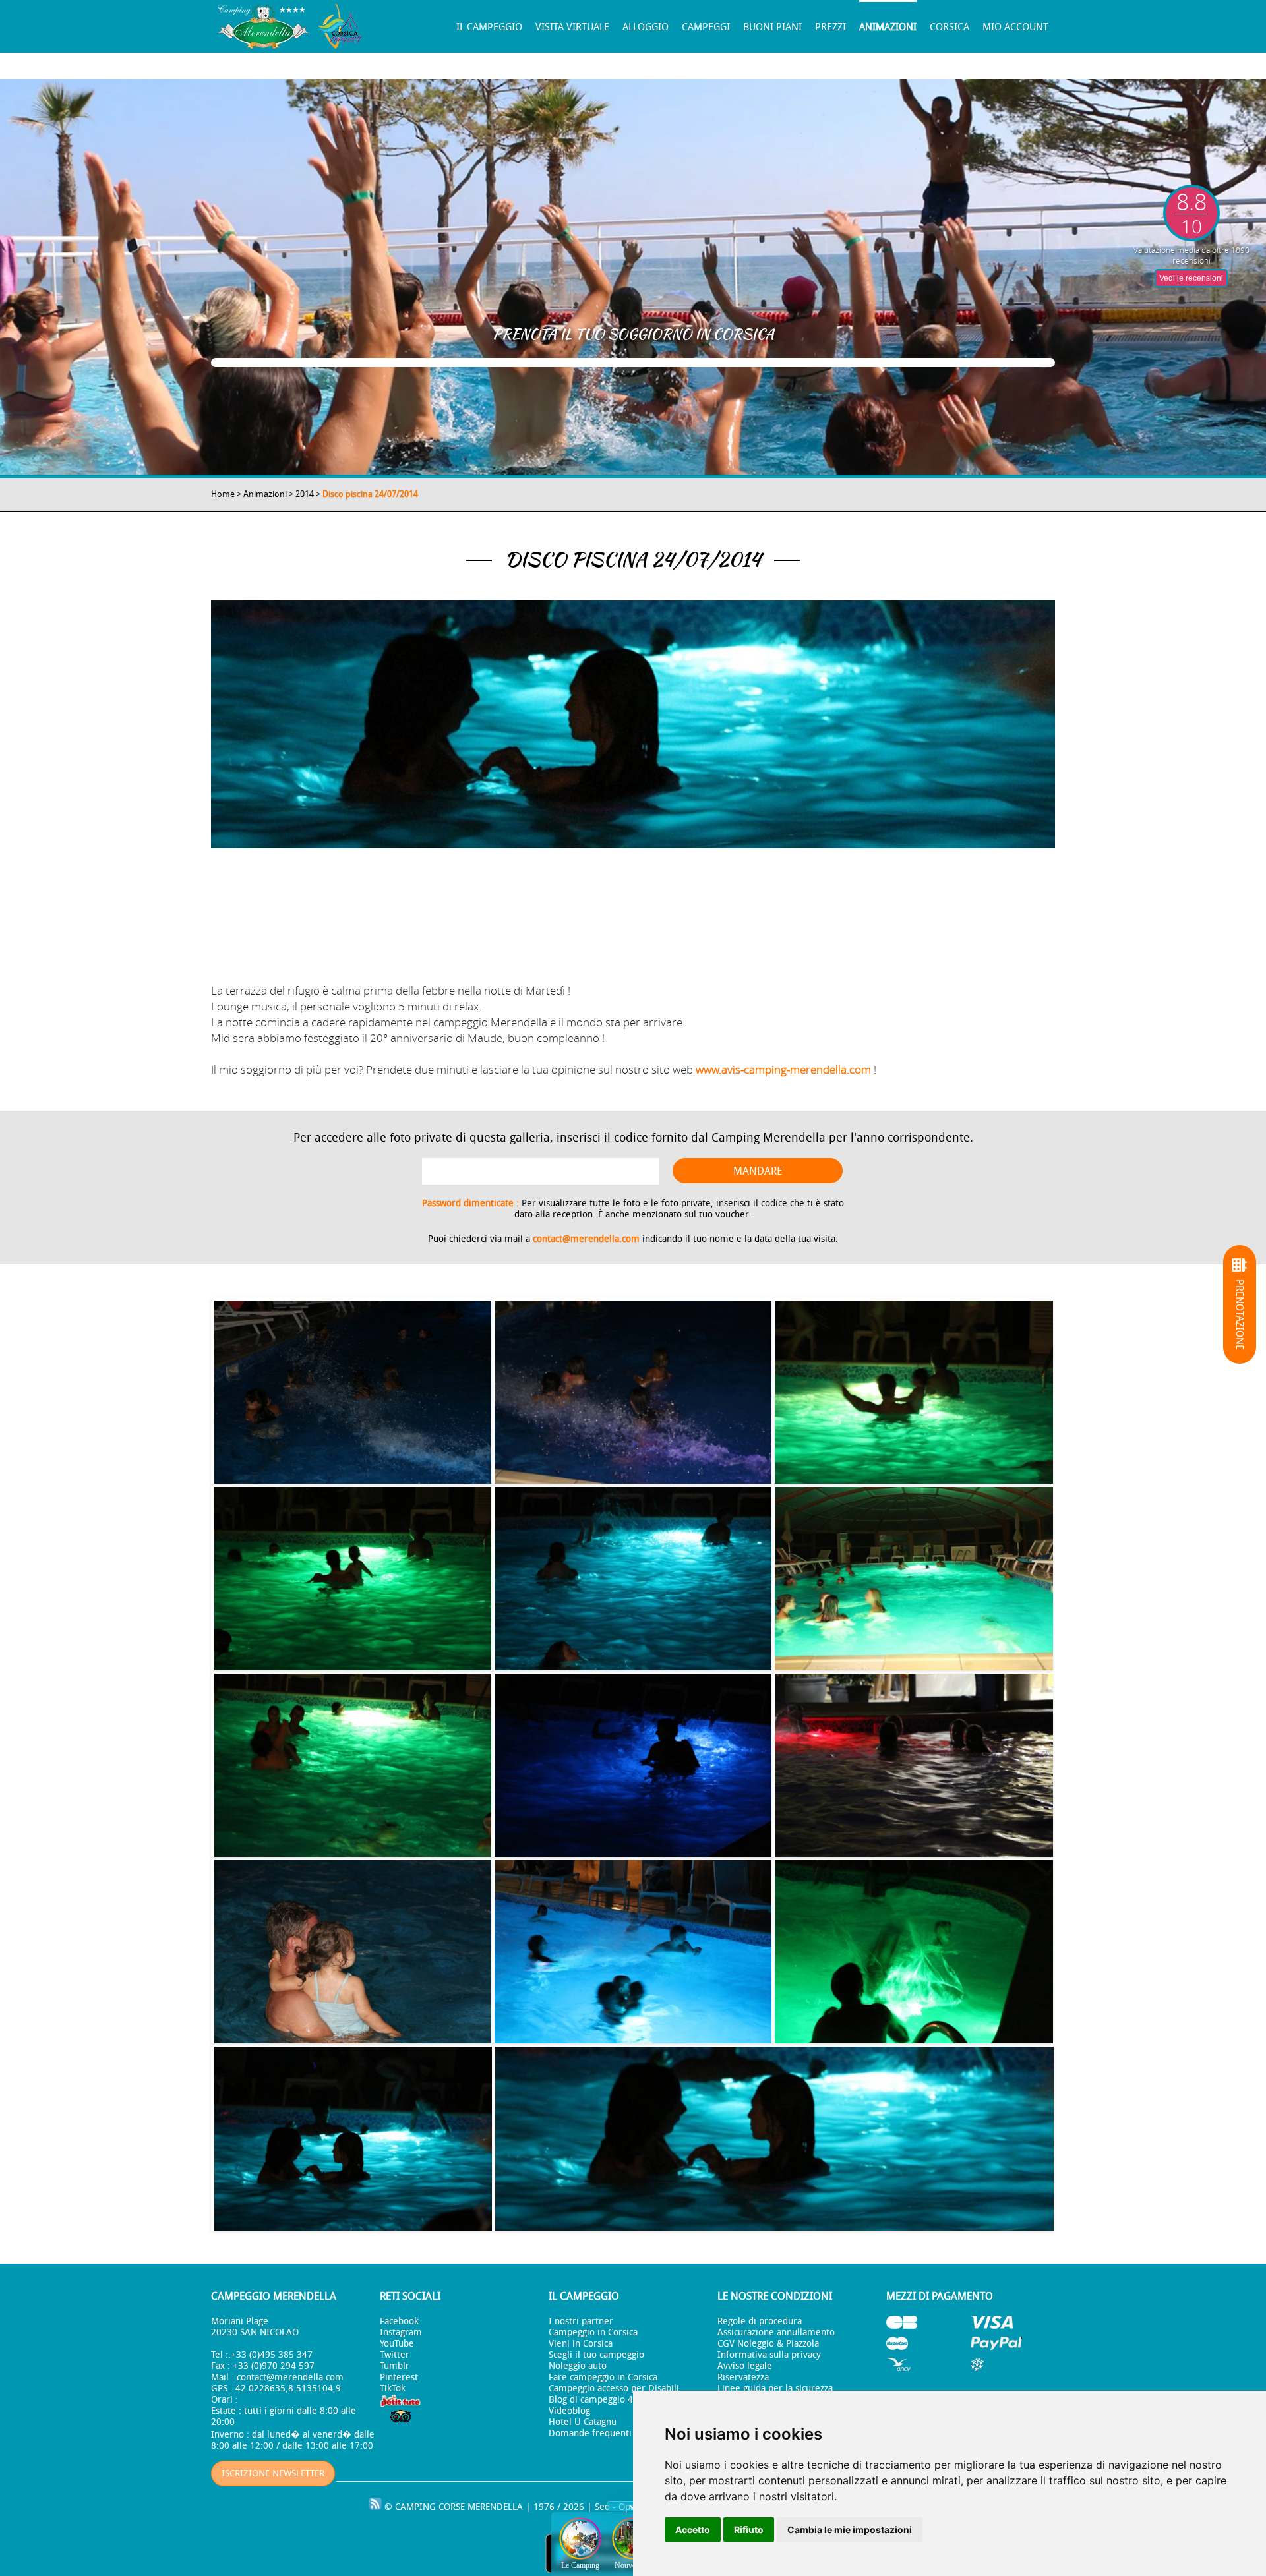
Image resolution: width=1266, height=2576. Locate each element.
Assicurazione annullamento (776, 2332)
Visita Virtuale (572, 27)
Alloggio (646, 27)
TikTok (393, 2388)
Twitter (395, 2355)
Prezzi (830, 27)
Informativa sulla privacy (769, 2355)
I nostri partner (581, 2321)
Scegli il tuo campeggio (596, 2355)
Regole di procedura (760, 2321)
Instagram (401, 2332)
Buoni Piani (772, 27)
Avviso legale (745, 2366)
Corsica (950, 27)
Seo (602, 2507)
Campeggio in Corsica (593, 2332)
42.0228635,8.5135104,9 (288, 2388)
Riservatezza (743, 2377)
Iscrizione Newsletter (273, 2474)
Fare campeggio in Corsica (603, 2377)
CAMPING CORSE (430, 2507)
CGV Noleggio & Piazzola (768, 2344)
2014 (305, 494)
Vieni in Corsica (581, 2344)
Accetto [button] (693, 2530)
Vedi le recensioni (1191, 278)
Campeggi (706, 27)
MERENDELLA (495, 2507)
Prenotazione (1240, 1315)
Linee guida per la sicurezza (775, 2388)
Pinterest (399, 2377)
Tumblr (395, 2366)
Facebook (399, 2321)
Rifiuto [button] (749, 2530)
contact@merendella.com (586, 1239)
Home (223, 494)
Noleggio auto (578, 2366)
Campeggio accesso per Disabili (614, 2388)
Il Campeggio (489, 27)
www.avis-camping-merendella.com (783, 1069)
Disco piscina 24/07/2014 (370, 494)
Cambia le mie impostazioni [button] (850, 2530)
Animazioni (888, 27)
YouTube (397, 2344)
